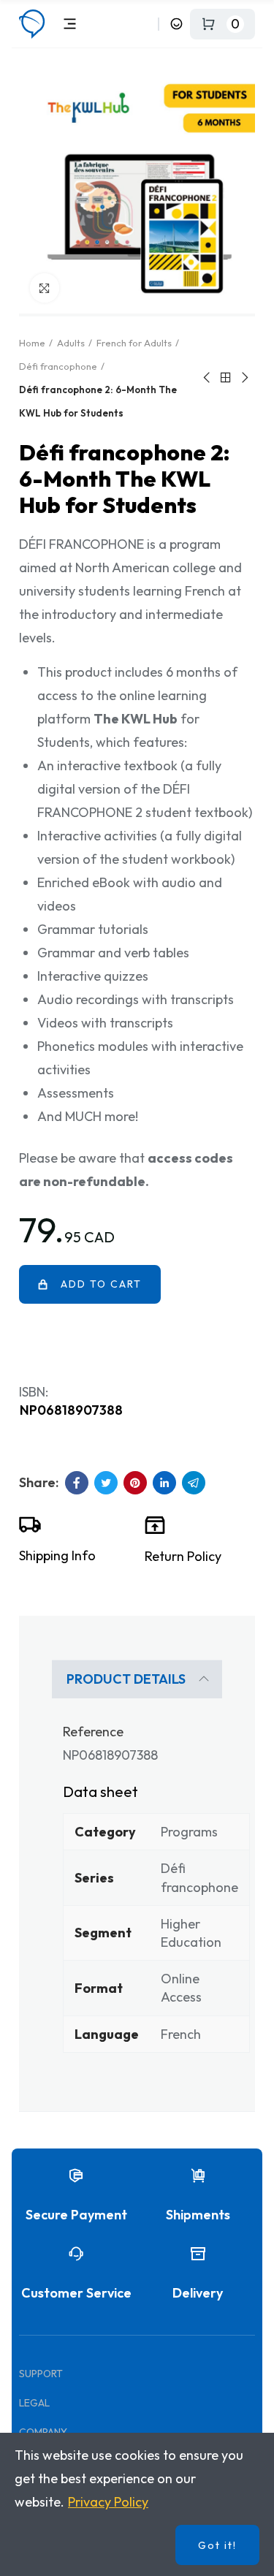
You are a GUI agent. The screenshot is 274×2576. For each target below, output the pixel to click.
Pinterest (135, 1483)
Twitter (106, 1483)
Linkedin (164, 1483)
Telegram (194, 1483)
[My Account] (176, 24)
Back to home (226, 378)
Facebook (77, 1483)
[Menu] (70, 24)
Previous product (208, 378)
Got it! (217, 2545)
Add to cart (101, 1284)
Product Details (126, 1679)
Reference (93, 1732)
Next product (244, 378)
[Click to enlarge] (45, 288)
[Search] (144, 24)
